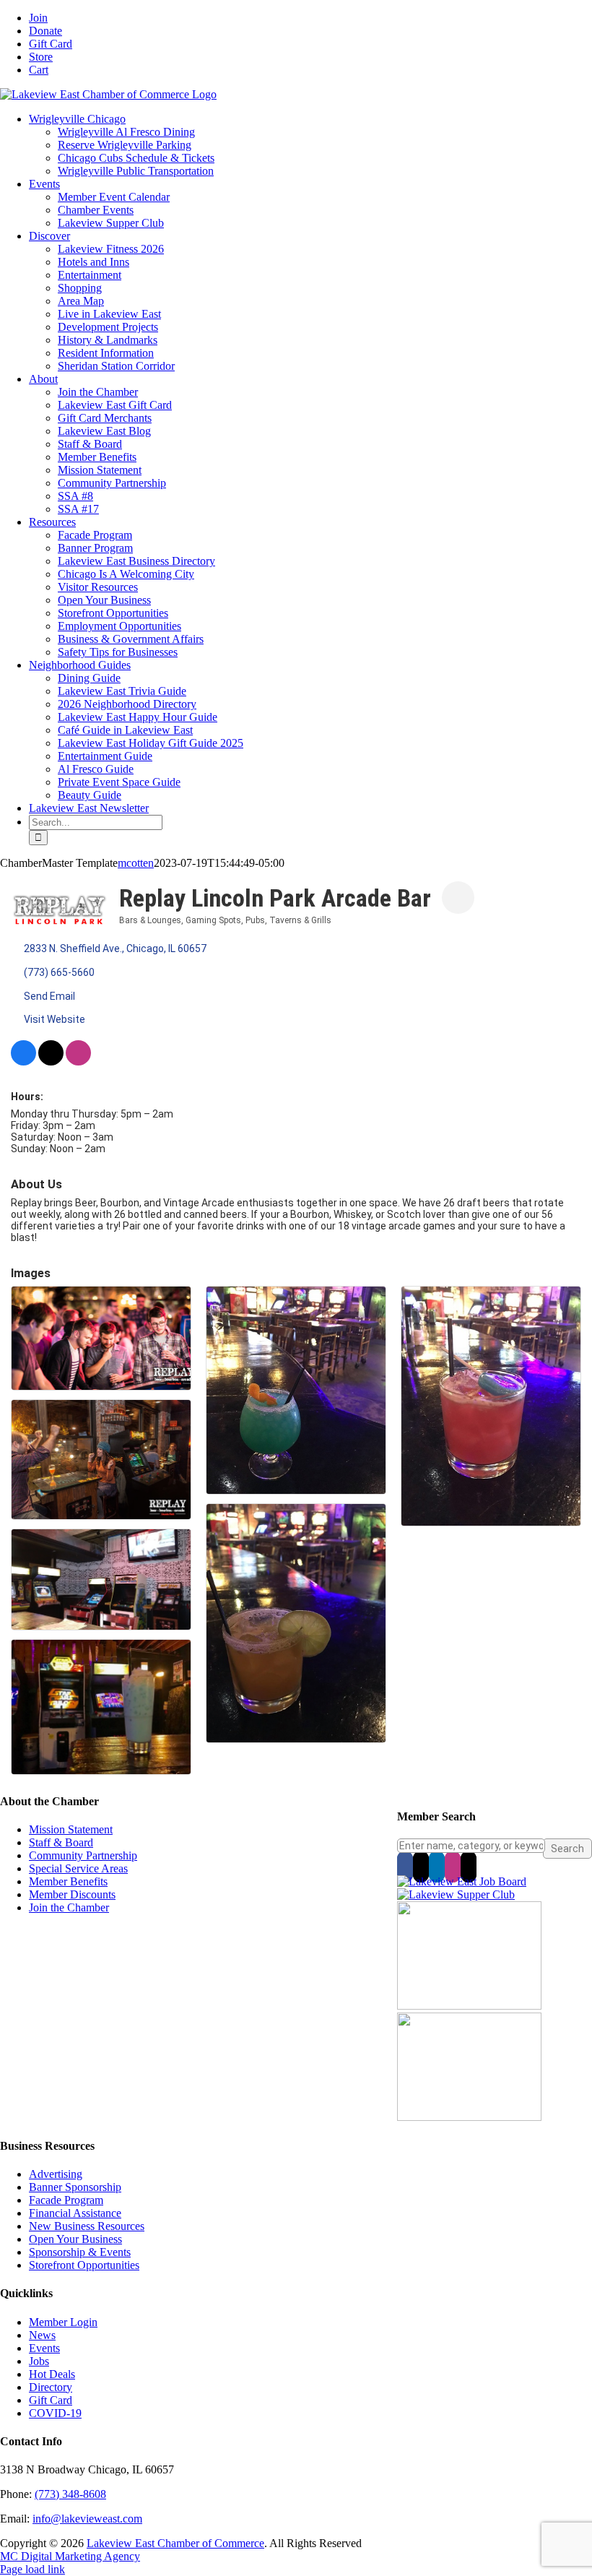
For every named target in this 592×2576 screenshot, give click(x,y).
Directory (51, 2387)
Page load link (32, 2569)
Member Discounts (72, 1894)
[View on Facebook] (23, 1062)
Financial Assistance (75, 2213)
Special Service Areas (78, 1868)
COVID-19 (55, 2413)
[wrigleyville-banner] (469, 2006)
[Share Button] (458, 898)
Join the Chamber (69, 1907)
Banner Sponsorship (75, 2187)
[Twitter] (421, 1867)
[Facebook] (405, 1867)
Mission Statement (71, 1829)
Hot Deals (52, 2374)
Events (44, 2348)
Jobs (39, 2361)
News (42, 2335)
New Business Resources (87, 2226)
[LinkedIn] (437, 1867)
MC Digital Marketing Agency (70, 2556)
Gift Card (51, 2400)
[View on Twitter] (51, 1062)
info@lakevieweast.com (87, 2519)
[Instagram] (453, 1867)
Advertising (56, 2174)
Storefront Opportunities (84, 2265)
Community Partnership (83, 1855)
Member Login (63, 2322)
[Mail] (469, 1867)
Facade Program (66, 2200)
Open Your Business (75, 2239)
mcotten (136, 863)
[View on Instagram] (78, 1062)
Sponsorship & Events (80, 2252)
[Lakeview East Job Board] (462, 1881)
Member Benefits (68, 1881)
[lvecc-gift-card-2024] (469, 2117)
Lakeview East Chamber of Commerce (175, 2543)
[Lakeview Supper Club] (456, 1894)
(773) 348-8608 (70, 2494)
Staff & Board (61, 1842)
